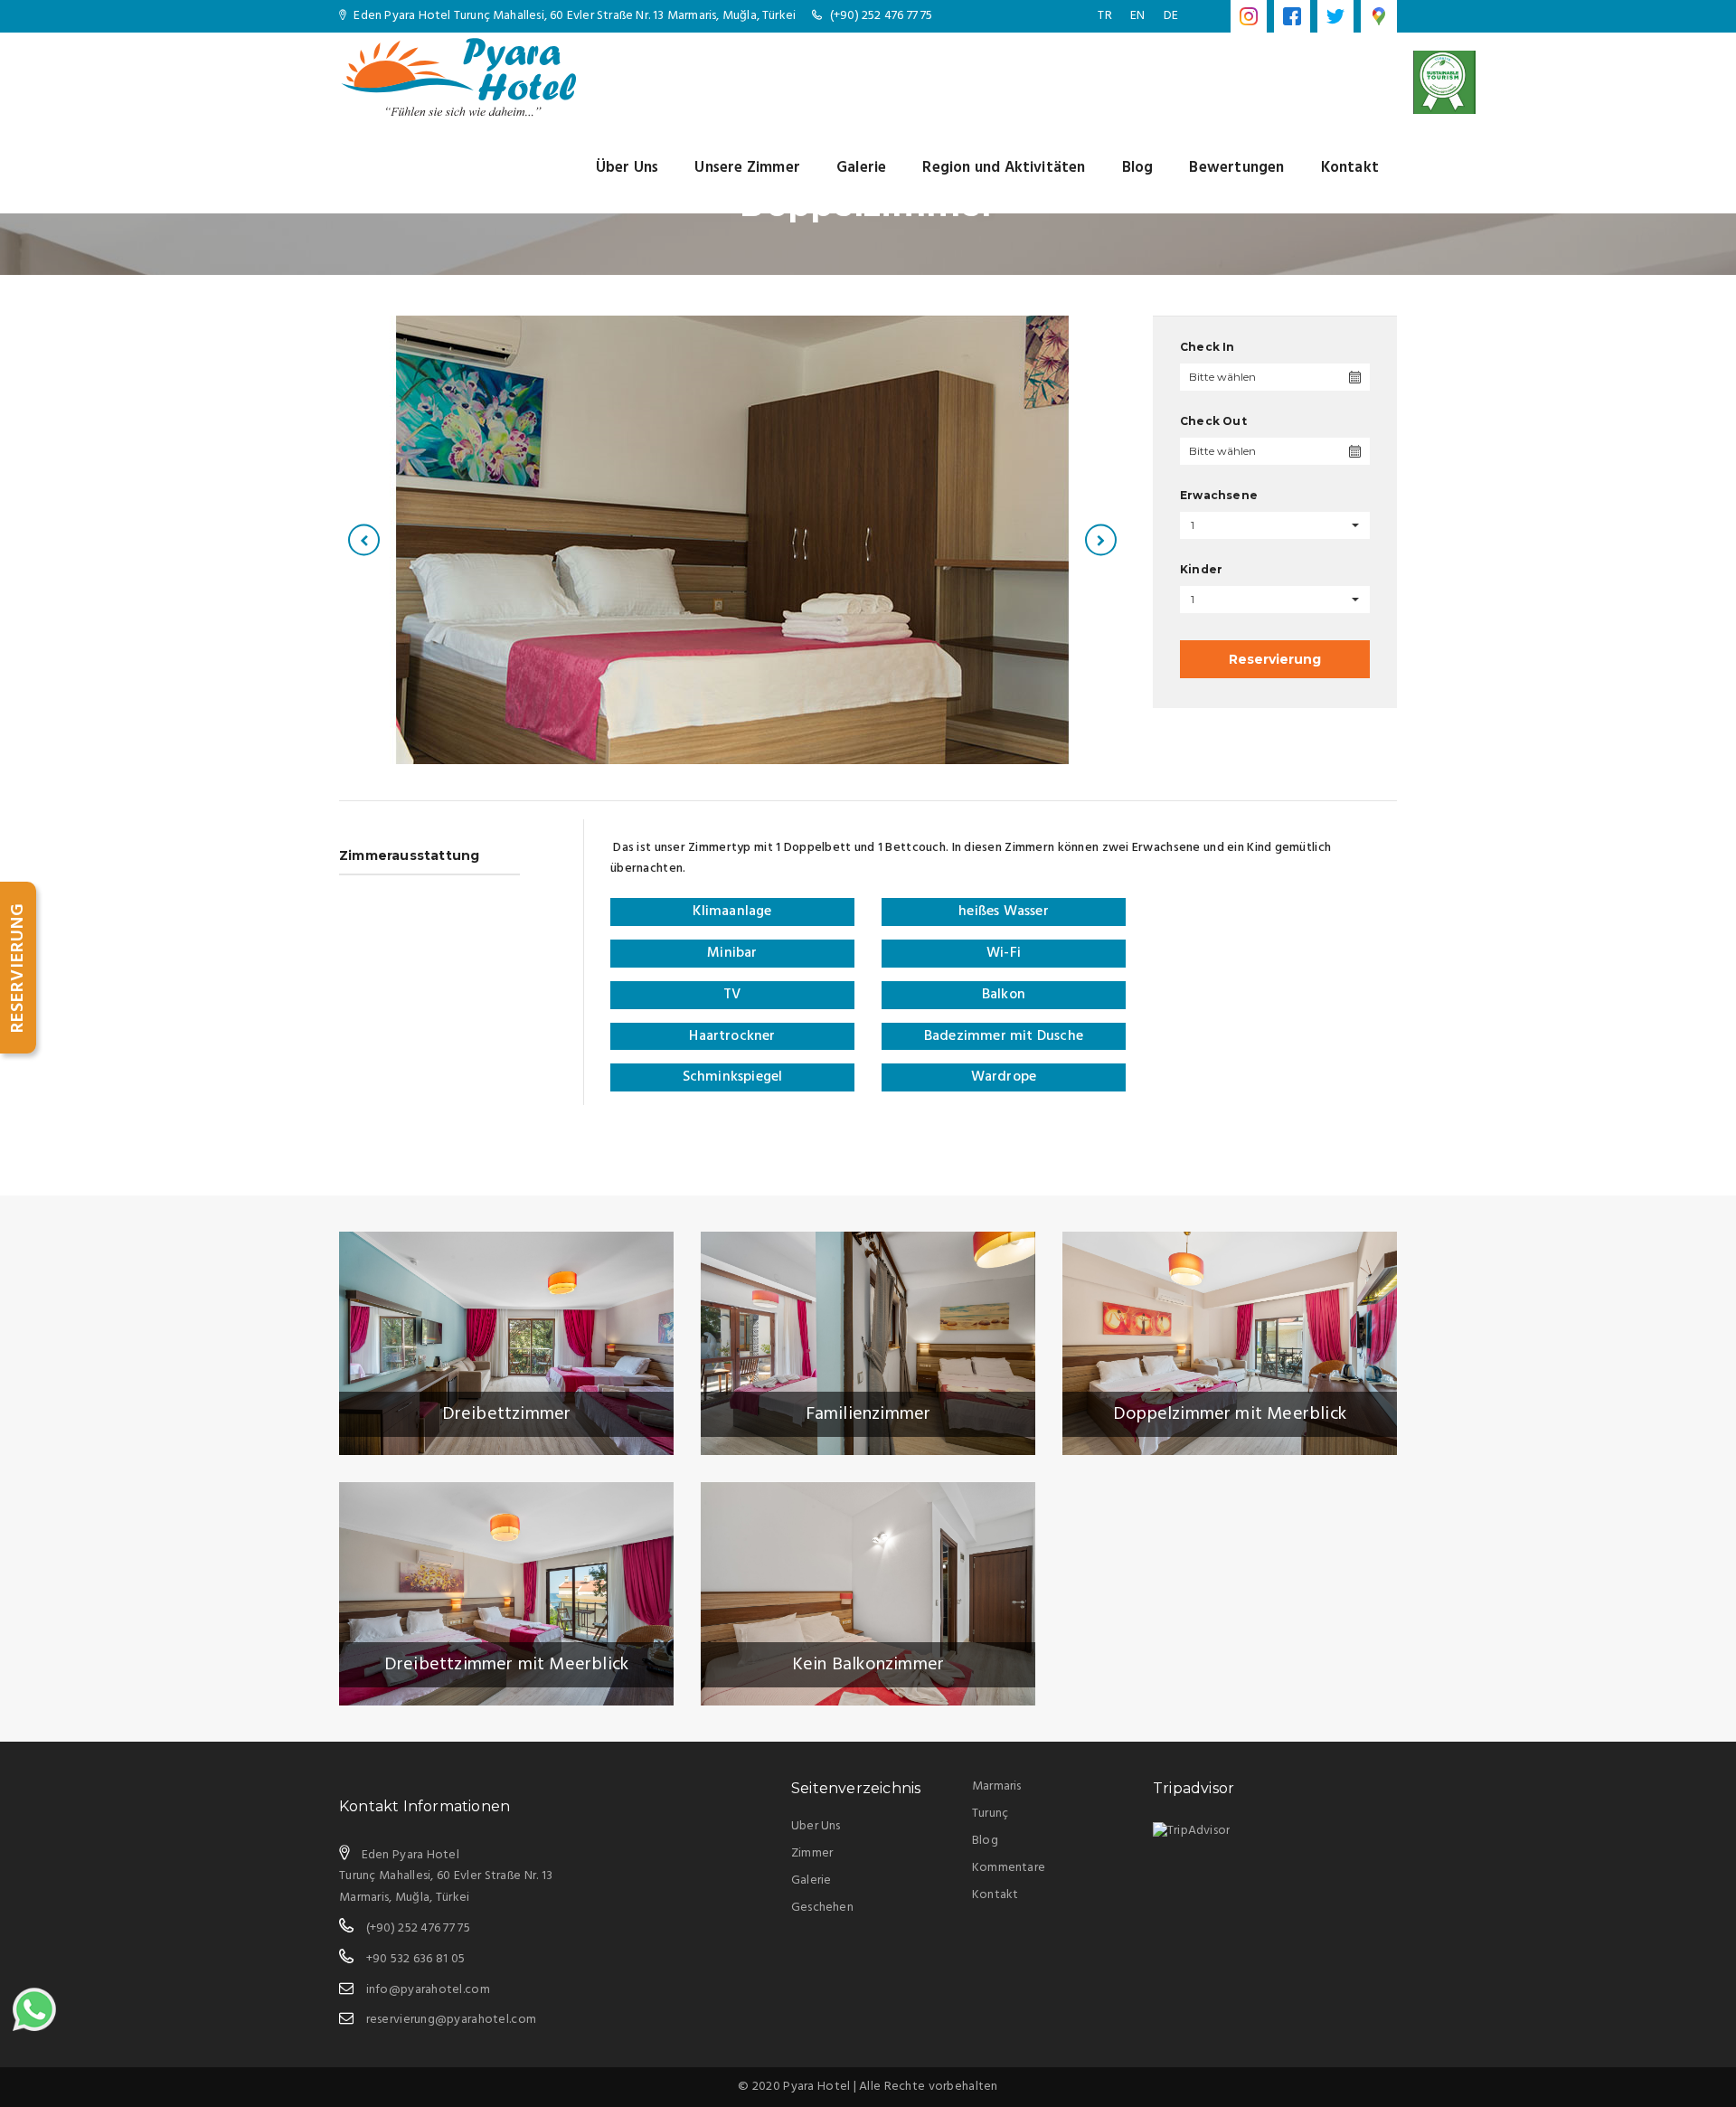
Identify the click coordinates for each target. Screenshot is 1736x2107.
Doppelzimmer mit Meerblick (1230, 1414)
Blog (1138, 168)
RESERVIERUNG (18, 968)
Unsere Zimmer (747, 168)
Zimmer (812, 1853)
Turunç (990, 1814)
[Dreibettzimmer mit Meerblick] (506, 1594)
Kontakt (1350, 168)
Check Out (1213, 421)
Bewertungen (1236, 168)
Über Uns (627, 168)
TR (1104, 16)
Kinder (1201, 569)
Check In (1208, 347)
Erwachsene (1219, 495)
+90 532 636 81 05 (416, 1959)
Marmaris (997, 1786)
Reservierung (1275, 659)
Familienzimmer (868, 1414)
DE (1171, 16)
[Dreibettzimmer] (506, 1343)
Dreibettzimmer (507, 1414)
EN (1137, 16)
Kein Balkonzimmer (868, 1665)
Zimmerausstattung (409, 855)
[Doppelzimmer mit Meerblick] (1230, 1343)
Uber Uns (816, 1826)
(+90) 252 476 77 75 (882, 16)
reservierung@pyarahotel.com (452, 2020)
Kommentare (1009, 1868)
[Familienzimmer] (868, 1343)
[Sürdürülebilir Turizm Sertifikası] (1444, 82)
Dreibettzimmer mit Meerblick (507, 1665)
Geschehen (822, 1908)
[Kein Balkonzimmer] (868, 1594)
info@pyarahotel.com (428, 1990)
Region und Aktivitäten (1004, 168)
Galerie (861, 168)
